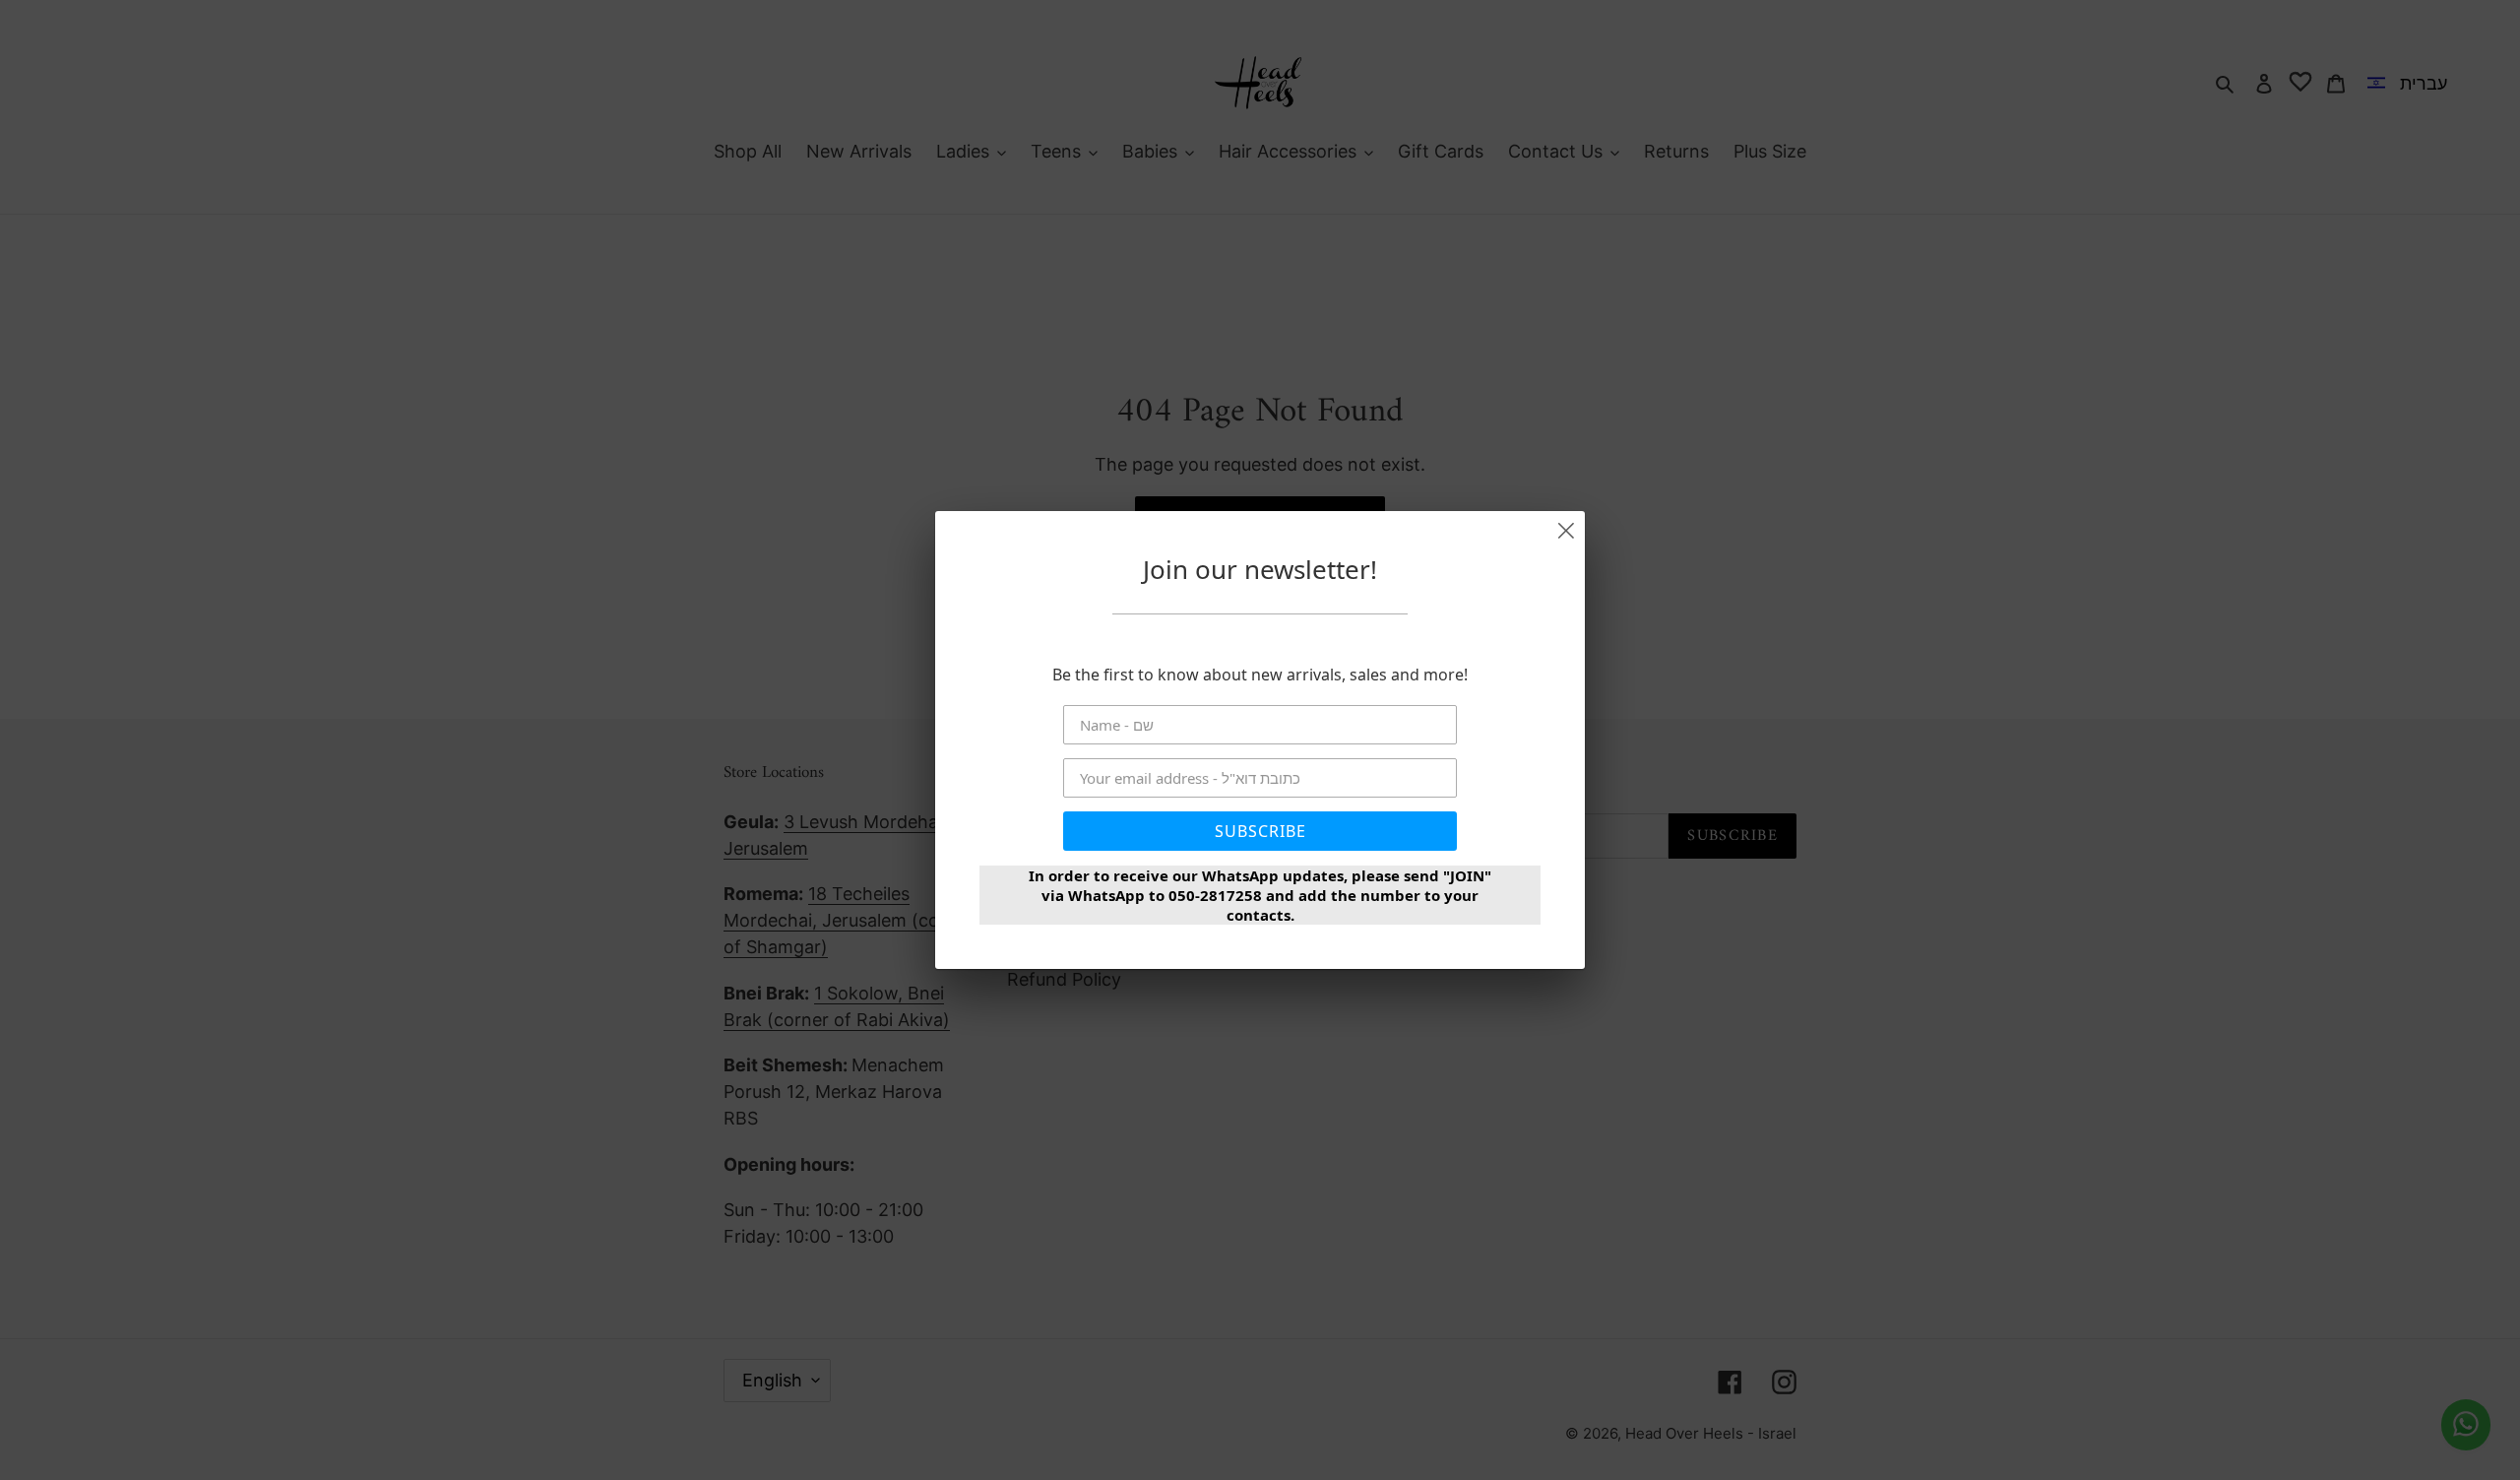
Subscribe (1260, 831)
